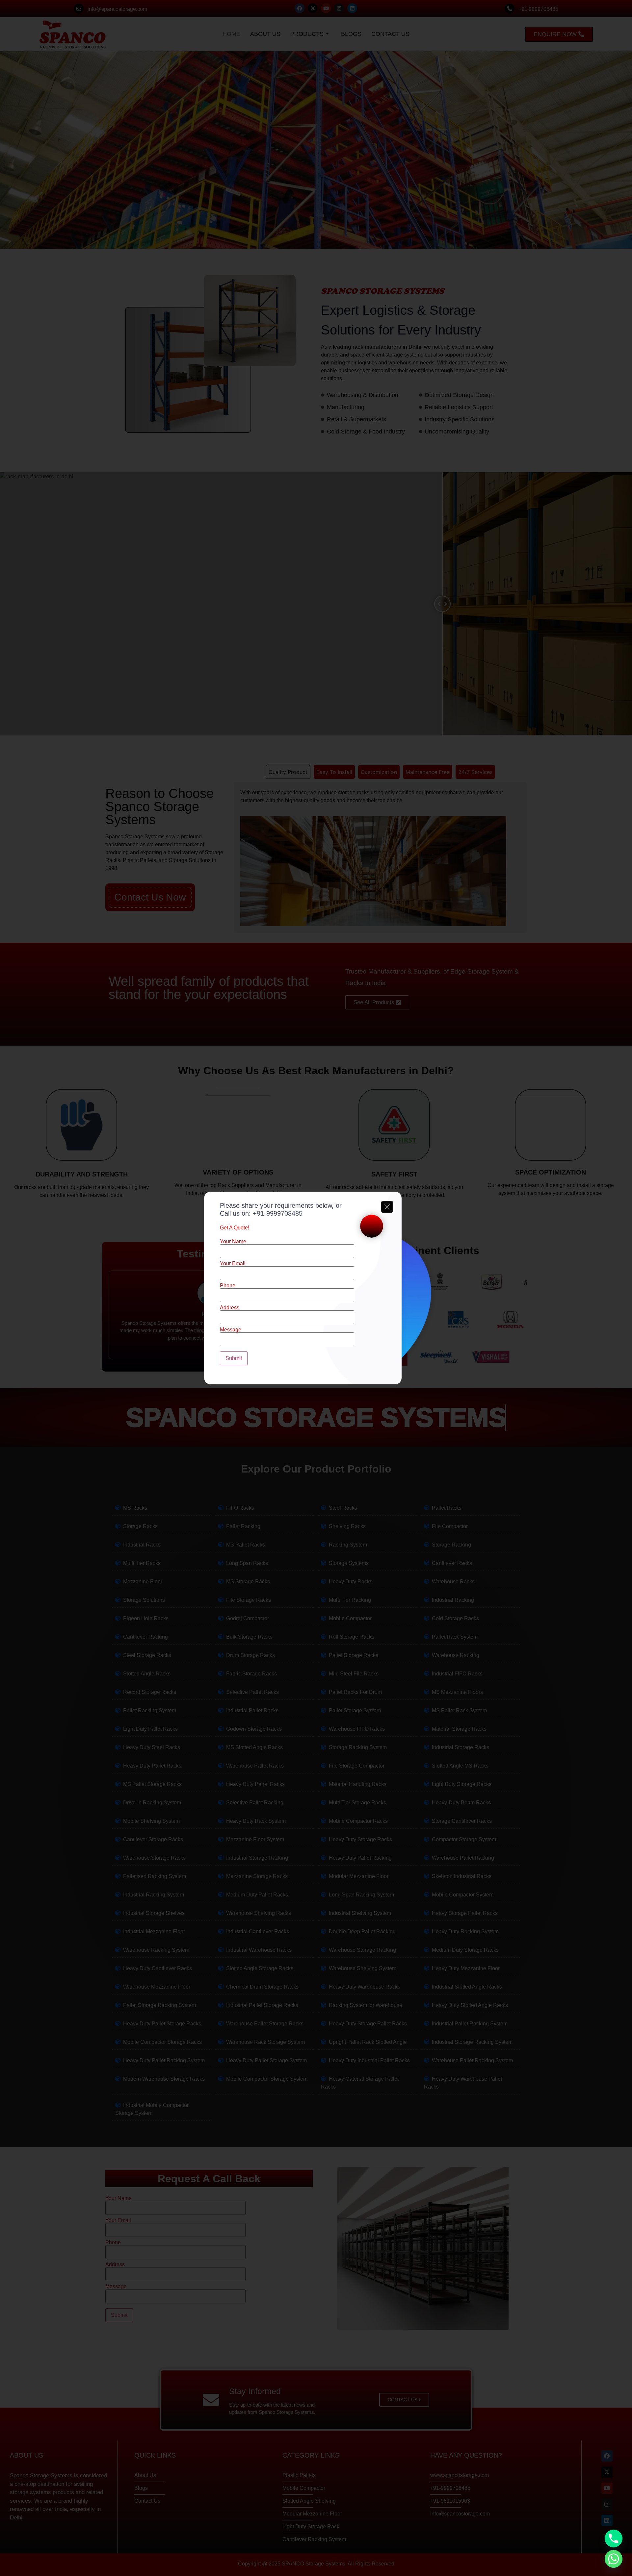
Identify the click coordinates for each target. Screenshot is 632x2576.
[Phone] (614, 2539)
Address (230, 1308)
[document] (316, 1288)
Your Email (233, 1264)
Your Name (233, 1242)
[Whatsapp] (614, 2559)
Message (231, 1330)
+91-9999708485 (278, 1213)
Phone (228, 1286)
